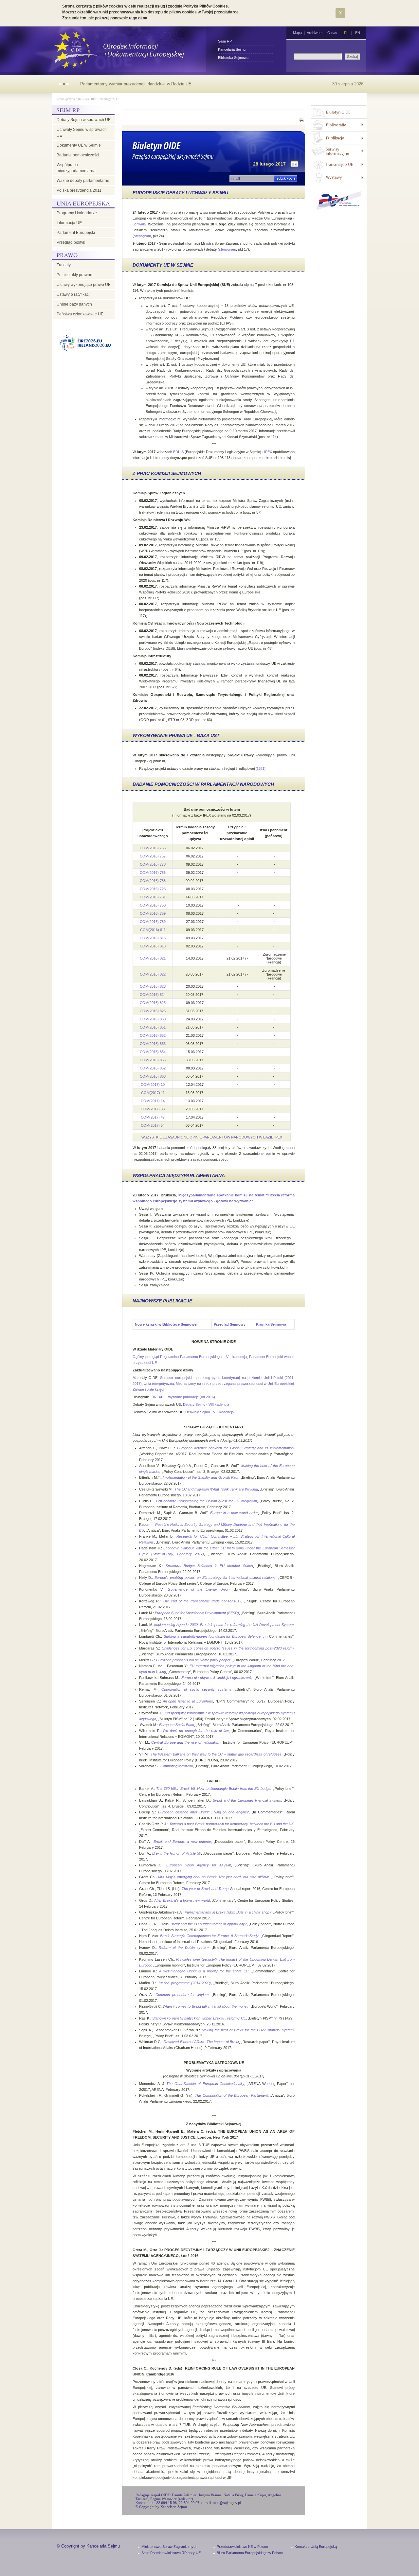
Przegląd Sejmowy (230, 1324)
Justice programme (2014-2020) (184, 1983)
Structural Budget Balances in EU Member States (209, 1566)
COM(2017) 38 (153, 1109)
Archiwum (315, 33)
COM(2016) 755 (153, 848)
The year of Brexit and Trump (205, 1889)
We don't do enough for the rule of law (196, 1731)
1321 (261, 768)
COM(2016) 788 (153, 881)
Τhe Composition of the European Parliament (231, 2095)
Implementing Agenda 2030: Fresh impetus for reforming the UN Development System (224, 1625)
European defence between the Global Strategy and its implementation (235, 1448)
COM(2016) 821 (153, 958)
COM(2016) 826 (153, 1011)
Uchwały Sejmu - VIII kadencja (209, 1412)
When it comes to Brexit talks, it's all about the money (206, 2006)
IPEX (268, 452)
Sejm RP (225, 41)
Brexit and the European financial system (247, 1800)
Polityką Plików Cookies (206, 6)
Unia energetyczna (159, 1384)
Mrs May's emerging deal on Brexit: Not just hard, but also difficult (213, 1877)
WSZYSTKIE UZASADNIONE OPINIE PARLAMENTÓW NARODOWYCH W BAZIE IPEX (212, 1137)
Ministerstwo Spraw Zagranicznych (169, 2547)
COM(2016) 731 (153, 897)
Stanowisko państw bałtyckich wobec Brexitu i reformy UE (199, 2018)
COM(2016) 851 (153, 1027)
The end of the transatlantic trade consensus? (202, 1601)
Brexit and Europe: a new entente (182, 1842)
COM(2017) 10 (153, 1085)
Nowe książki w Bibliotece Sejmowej (166, 1324)
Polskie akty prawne (74, 275)
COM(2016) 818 (153, 946)
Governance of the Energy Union (199, 1589)
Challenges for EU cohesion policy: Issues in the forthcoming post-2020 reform (228, 1648)
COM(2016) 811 (153, 930)
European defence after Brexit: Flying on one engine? (203, 1812)
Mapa (297, 33)
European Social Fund (177, 1725)
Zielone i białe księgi (148, 1389)
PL (346, 33)
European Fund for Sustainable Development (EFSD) (197, 1613)
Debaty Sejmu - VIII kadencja (206, 1404)
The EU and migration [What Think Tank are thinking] (216, 1489)
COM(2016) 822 (153, 974)
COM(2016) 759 (153, 913)
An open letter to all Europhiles (188, 1701)
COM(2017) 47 (153, 1117)
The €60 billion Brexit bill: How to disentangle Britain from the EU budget (214, 1789)
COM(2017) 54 (153, 1125)
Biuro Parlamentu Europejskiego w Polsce (250, 2553)
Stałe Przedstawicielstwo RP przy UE (171, 2553)
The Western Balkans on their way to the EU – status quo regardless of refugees (216, 1754)
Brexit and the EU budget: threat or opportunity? (209, 1924)
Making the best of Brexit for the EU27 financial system (248, 2030)
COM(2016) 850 (153, 1019)
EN (358, 33)
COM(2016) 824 (153, 995)
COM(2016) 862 (153, 1068)
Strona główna (65, 99)
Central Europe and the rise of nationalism (186, 1742)
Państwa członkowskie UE (80, 314)
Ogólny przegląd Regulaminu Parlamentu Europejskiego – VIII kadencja (190, 1357)
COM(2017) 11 (153, 1093)
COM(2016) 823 (153, 986)
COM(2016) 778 (153, 864)
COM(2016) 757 (153, 856)
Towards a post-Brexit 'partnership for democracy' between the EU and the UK (231, 1824)
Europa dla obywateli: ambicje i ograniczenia (217, 1678)
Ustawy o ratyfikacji (74, 294)
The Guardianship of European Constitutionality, (207, 2084)
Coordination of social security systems (196, 1689)
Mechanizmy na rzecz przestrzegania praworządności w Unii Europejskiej (235, 1384)
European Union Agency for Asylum (199, 1865)
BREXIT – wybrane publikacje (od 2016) (183, 1397)
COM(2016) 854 (153, 1052)
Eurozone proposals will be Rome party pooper (193, 1660)
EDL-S (178, 452)
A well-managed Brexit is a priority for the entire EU (204, 1971)
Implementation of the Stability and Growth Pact (200, 1477)
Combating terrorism (177, 1766)
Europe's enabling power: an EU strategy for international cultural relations (215, 1578)
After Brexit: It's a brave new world (182, 1900)
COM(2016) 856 (153, 1060)
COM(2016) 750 (153, 905)
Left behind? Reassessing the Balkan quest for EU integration (206, 1501)
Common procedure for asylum (182, 1995)
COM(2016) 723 (153, 889)
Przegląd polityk (71, 242)
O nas (332, 33)
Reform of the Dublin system (184, 1948)
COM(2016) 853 (153, 1044)
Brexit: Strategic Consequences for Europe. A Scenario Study (209, 1936)
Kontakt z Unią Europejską (316, 2547)
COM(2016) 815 (153, 938)
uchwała (139, 224)
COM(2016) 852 (153, 1035)
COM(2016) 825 (153, 1003)
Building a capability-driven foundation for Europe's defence (212, 1636)
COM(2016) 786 (153, 873)
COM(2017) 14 (153, 1101)
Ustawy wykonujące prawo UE (84, 285)
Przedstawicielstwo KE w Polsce (242, 2547)
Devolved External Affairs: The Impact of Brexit (201, 2042)
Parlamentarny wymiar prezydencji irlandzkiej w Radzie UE (136, 84)
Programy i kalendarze (77, 213)
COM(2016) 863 (153, 1076)
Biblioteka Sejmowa (233, 58)
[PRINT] (302, 121)
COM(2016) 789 (153, 922)
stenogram (142, 236)
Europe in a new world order (234, 1513)
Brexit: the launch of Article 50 (177, 1853)
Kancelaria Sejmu (232, 49)
